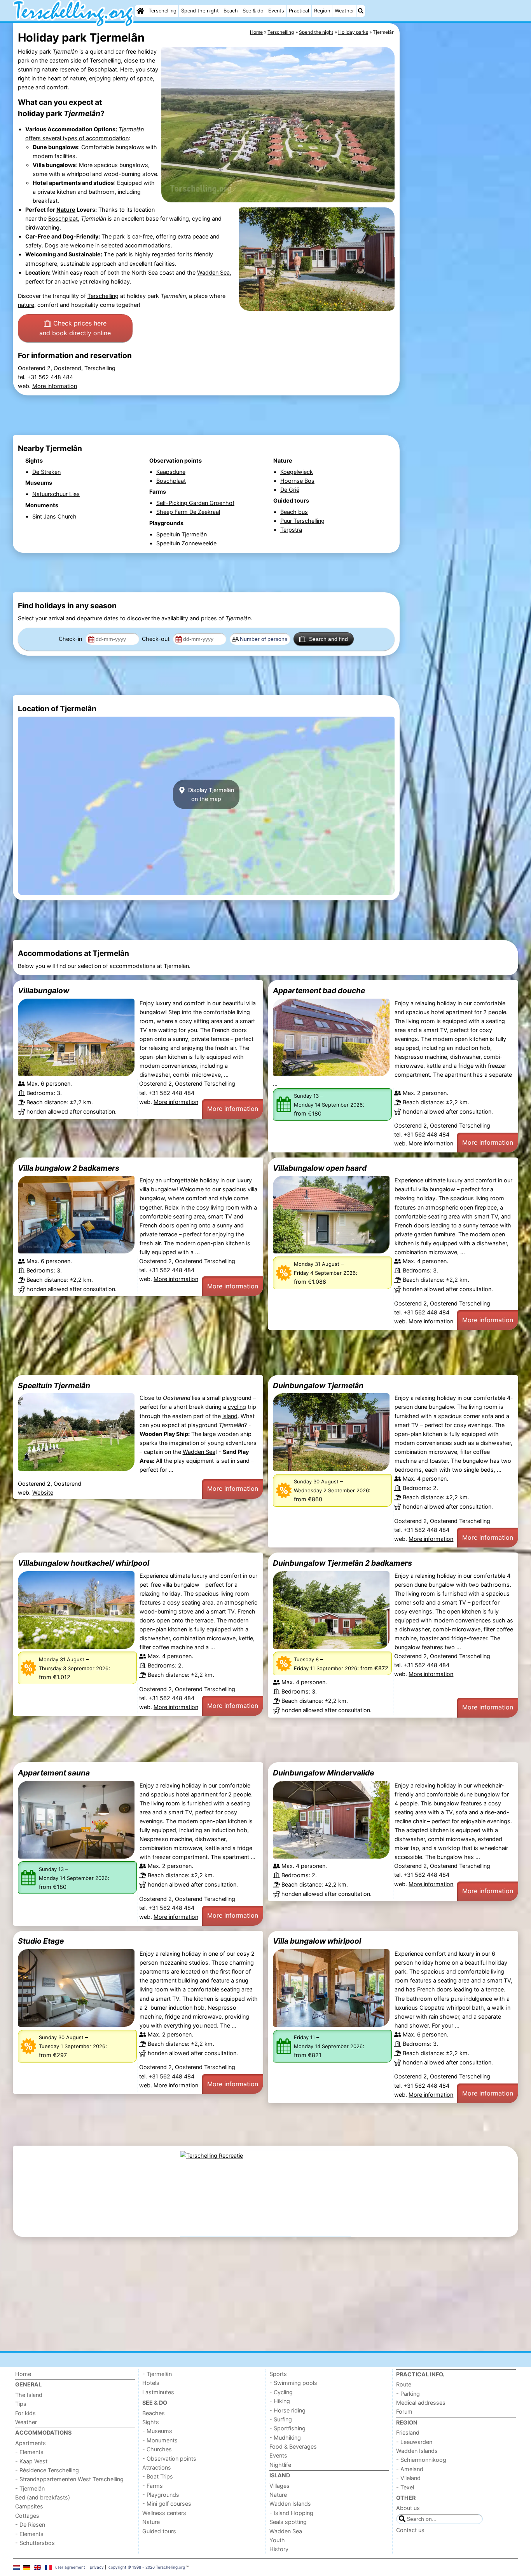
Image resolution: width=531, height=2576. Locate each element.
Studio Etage (41, 1941)
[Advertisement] (460, 202)
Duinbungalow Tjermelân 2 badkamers (342, 1563)
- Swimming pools (293, 2383)
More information (55, 386)
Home (23, 2374)
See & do (253, 11)
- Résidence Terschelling (47, 2470)
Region (322, 11)
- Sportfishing (287, 2428)
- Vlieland (408, 2478)
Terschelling (162, 11)
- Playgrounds (161, 2495)
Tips (21, 2404)
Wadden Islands (290, 2504)
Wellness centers (164, 2513)
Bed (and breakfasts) (43, 2497)
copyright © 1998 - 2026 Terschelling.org (147, 2567)
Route (404, 2384)
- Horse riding (287, 2410)
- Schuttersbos (35, 2543)
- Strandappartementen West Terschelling (69, 2479)
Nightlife (280, 2465)
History (279, 2549)
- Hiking (280, 2401)
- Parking (408, 2394)
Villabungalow (44, 990)
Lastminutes (158, 2392)
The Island (29, 2395)
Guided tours (159, 2531)
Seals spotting (288, 2522)
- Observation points (169, 2459)
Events (276, 11)
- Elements (29, 2452)
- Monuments (160, 2440)
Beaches (154, 2413)
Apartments (31, 2443)
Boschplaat (102, 69)
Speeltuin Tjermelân (54, 1385)
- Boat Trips (158, 2476)
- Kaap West (31, 2461)
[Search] (361, 11)
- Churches (157, 2449)
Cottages (27, 2516)
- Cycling (281, 2392)
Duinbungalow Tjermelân (318, 1385)
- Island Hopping (291, 2513)
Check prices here (75, 328)
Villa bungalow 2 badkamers (69, 1168)
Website (43, 1493)
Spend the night (200, 11)
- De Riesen (30, 2525)
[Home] (140, 11)
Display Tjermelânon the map (210, 794)
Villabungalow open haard (320, 1168)
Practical (299, 11)
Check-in (71, 639)
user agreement (70, 2567)
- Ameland (410, 2469)
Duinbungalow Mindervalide (323, 1773)
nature (50, 69)
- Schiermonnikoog (421, 2460)
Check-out (156, 639)
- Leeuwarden (414, 2442)
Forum (404, 2412)
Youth (277, 2540)
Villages (279, 2486)
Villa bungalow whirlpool (317, 1941)
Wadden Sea (213, 272)
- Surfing (281, 2419)
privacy (97, 2567)
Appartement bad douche (319, 990)
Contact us (410, 2530)
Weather (344, 11)
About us (408, 2508)
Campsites (29, 2506)
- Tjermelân (30, 2488)
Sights (151, 2422)
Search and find (328, 639)
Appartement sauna (54, 1773)
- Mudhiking (285, 2438)
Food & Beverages (293, 2446)
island (230, 1416)
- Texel (405, 2487)
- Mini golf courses (167, 2504)
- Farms (153, 2486)
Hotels (151, 2383)
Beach (231, 11)
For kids (25, 2413)
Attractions (157, 2467)
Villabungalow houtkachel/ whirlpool (84, 1563)
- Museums (157, 2431)
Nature (66, 210)
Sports (278, 2374)
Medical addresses (421, 2403)
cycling (237, 1407)
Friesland (408, 2432)
